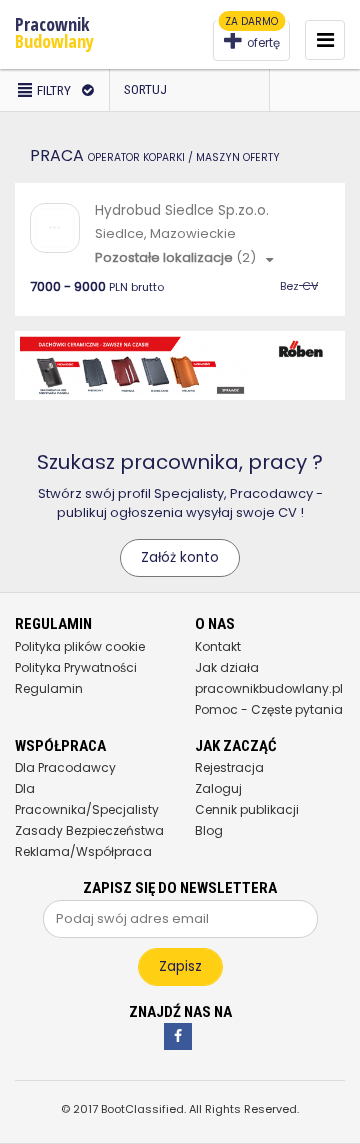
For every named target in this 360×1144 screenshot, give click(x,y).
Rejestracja (229, 767)
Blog (209, 830)
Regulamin (49, 688)
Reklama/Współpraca (83, 851)
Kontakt (218, 646)
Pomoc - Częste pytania (269, 709)
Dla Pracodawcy (65, 767)
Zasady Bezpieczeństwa (89, 830)
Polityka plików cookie (80, 646)
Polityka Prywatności (76, 667)
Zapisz (180, 966)
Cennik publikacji (247, 809)
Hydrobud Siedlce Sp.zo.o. (182, 210)
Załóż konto (180, 557)
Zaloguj (218, 788)
